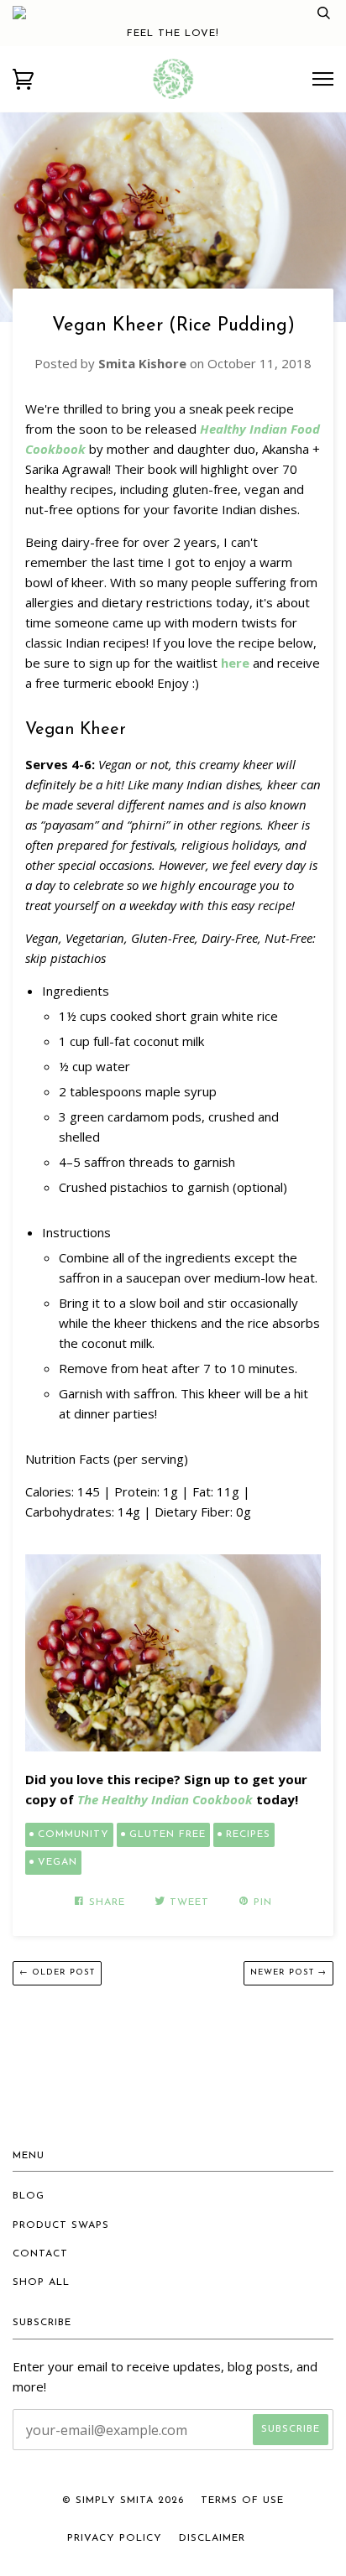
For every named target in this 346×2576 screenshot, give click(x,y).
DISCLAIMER (212, 2538)
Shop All (41, 2282)
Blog (29, 2196)
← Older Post (57, 1972)
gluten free (168, 1834)
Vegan (58, 1862)
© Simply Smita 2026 (123, 2501)
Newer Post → (288, 1972)
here (235, 663)
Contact (40, 2254)
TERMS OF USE (242, 2501)
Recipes (248, 1834)
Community (73, 1834)
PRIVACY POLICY (115, 2538)
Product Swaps (61, 2225)
